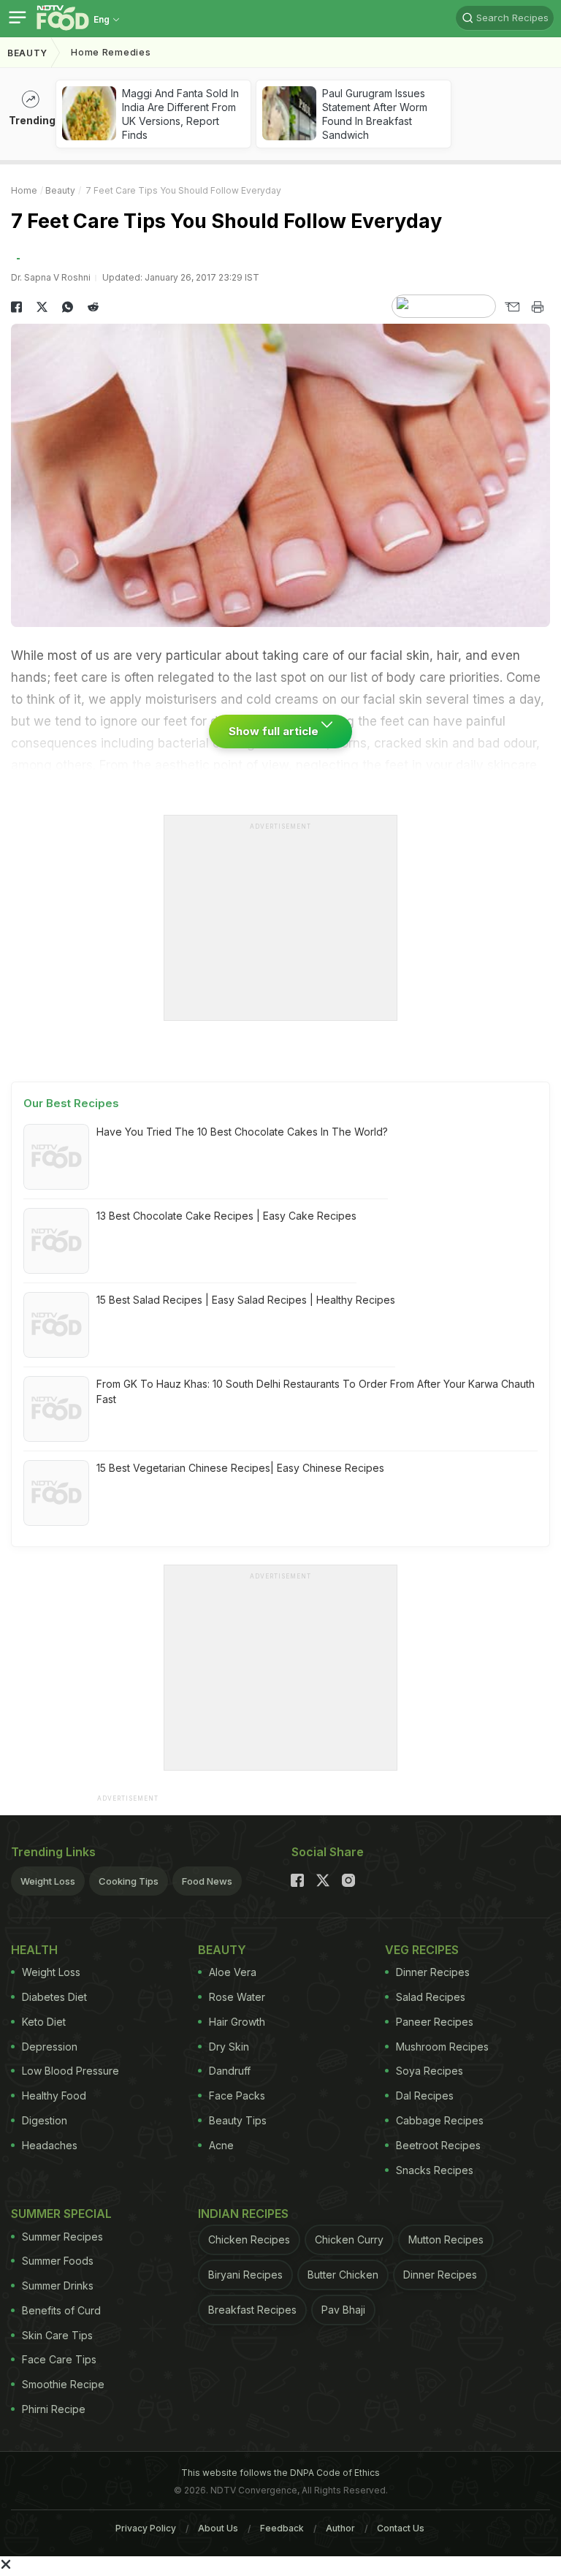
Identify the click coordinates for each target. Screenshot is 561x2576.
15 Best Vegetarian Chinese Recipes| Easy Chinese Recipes (240, 1468)
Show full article (275, 731)
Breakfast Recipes (252, 2310)
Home (24, 190)
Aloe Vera (233, 1972)
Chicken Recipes (249, 2239)
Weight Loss (48, 1881)
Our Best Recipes (71, 1103)
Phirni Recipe (54, 2409)
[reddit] (93, 307)
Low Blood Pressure (70, 2071)
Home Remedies (111, 52)
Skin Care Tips (57, 2335)
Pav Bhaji (343, 2310)
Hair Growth (237, 2022)
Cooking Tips (129, 1881)
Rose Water (237, 1997)
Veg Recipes (422, 1950)
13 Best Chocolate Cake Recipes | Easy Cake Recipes (226, 1216)
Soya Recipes (430, 2071)
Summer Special (61, 2214)
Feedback (282, 2528)
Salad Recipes (431, 1997)
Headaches (50, 2145)
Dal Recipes (425, 2096)
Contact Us (401, 2528)
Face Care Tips (59, 2359)
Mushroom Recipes (442, 2047)
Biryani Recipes (245, 2275)
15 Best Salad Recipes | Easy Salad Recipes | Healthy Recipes (246, 1300)
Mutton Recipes (446, 2239)
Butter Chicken (343, 2275)
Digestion (45, 2120)
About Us (218, 2528)
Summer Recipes (62, 2237)
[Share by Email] (512, 307)
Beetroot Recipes (438, 2145)
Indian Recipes (243, 2214)
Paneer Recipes (435, 2022)
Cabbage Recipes (440, 2120)
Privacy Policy (146, 2528)
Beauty (27, 53)
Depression (50, 2047)
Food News (207, 1881)
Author (340, 2528)
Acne (221, 2145)
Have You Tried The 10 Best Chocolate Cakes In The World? (242, 1132)
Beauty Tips (238, 2120)
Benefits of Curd (61, 2310)
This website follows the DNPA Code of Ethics (280, 2473)
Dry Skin (229, 2047)
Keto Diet (44, 2022)
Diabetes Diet (54, 1997)
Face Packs (237, 2096)
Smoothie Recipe (63, 2384)
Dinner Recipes (433, 1972)
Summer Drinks (58, 2286)
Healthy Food (54, 2096)
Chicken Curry (349, 2239)
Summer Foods (58, 2261)
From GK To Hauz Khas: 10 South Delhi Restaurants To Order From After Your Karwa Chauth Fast (316, 1391)
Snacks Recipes (435, 2170)
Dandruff (230, 2071)
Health (34, 1950)
